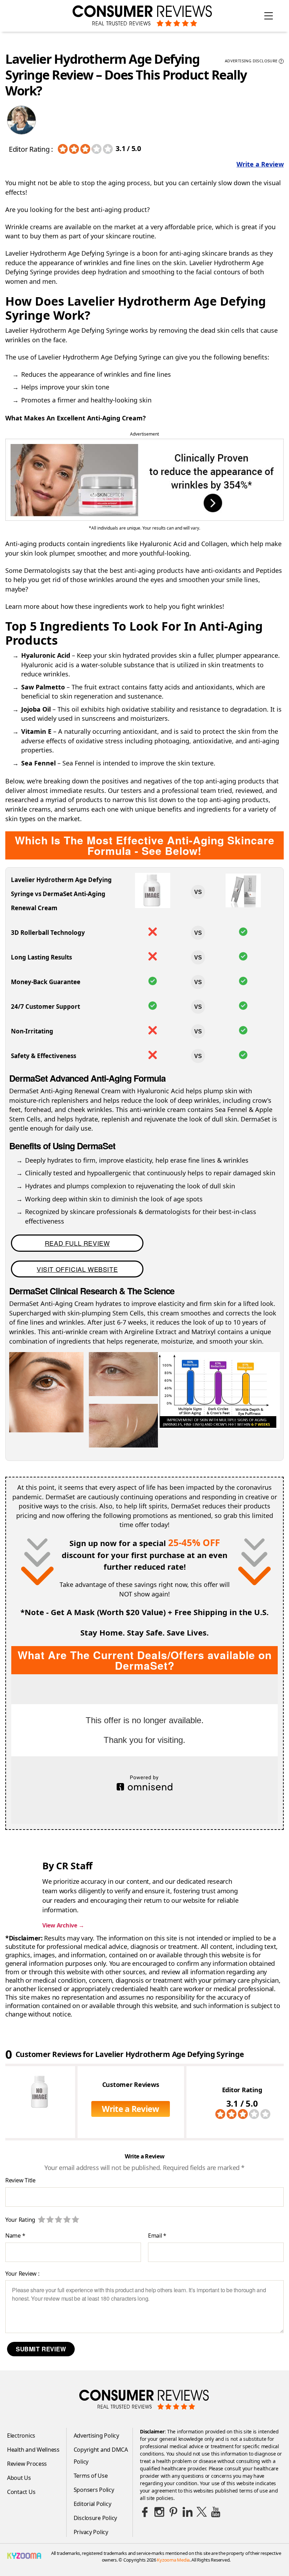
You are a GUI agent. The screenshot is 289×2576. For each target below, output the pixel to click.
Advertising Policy (96, 2436)
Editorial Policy (93, 2504)
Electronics (21, 2436)
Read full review (77, 1243)
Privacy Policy (91, 2532)
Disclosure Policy (95, 2518)
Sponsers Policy (94, 2490)
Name (15, 2236)
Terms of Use (91, 2476)
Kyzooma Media (173, 2560)
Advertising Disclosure (254, 61)
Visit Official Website (77, 1269)
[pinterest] (173, 2512)
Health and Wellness (33, 2450)
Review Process (27, 2464)
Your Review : (22, 2273)
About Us (19, 2478)
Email (157, 2236)
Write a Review (260, 164)
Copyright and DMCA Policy (101, 2456)
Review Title (20, 2181)
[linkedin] (187, 2512)
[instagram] (159, 2512)
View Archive (63, 1925)
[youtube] (216, 2512)
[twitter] (202, 2512)
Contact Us (21, 2492)
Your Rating (20, 2220)
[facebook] (145, 2512)
